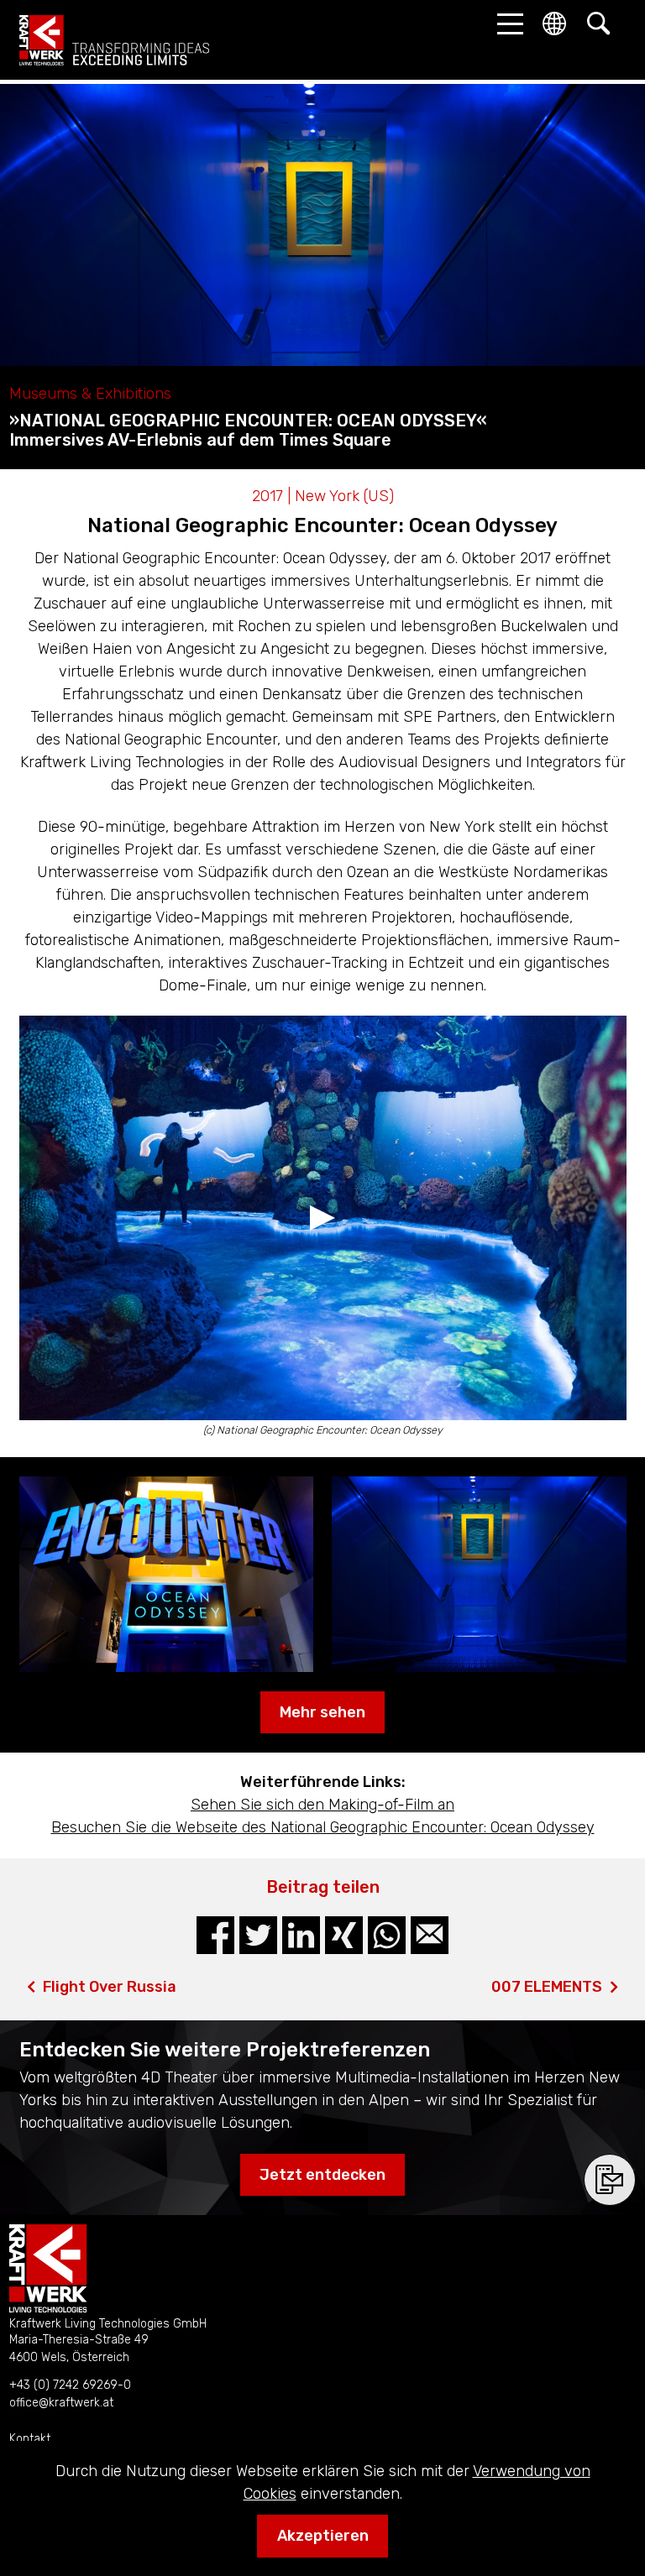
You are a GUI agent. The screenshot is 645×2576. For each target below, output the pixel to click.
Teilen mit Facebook (215, 1935)
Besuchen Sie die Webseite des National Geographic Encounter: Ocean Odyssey (323, 1827)
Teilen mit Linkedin (301, 1935)
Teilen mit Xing (344, 1935)
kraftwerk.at (114, 40)
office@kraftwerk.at (61, 2403)
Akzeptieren (323, 2536)
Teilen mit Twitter (258, 1935)
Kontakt (30, 2439)
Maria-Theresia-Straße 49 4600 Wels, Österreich (79, 2349)
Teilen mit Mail (430, 1935)
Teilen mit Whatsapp (387, 1935)
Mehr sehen (322, 1712)
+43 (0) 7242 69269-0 (70, 2385)
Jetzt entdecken (322, 2175)
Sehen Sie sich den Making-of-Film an (322, 1805)
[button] (506, 24)
